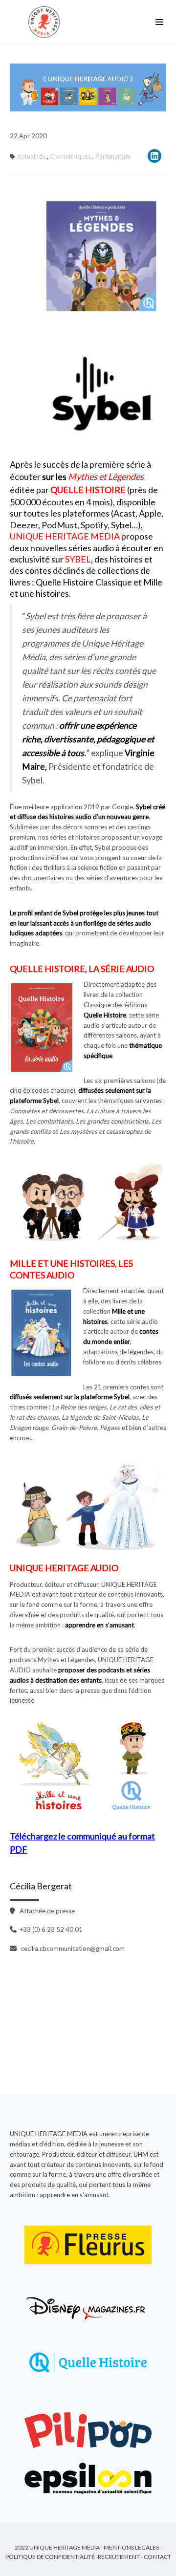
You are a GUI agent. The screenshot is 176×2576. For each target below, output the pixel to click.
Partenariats (113, 156)
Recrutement (119, 2557)
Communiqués (70, 156)
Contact (157, 2557)
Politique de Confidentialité (50, 2557)
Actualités (31, 156)
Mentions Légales (131, 2547)
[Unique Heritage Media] (46, 22)
